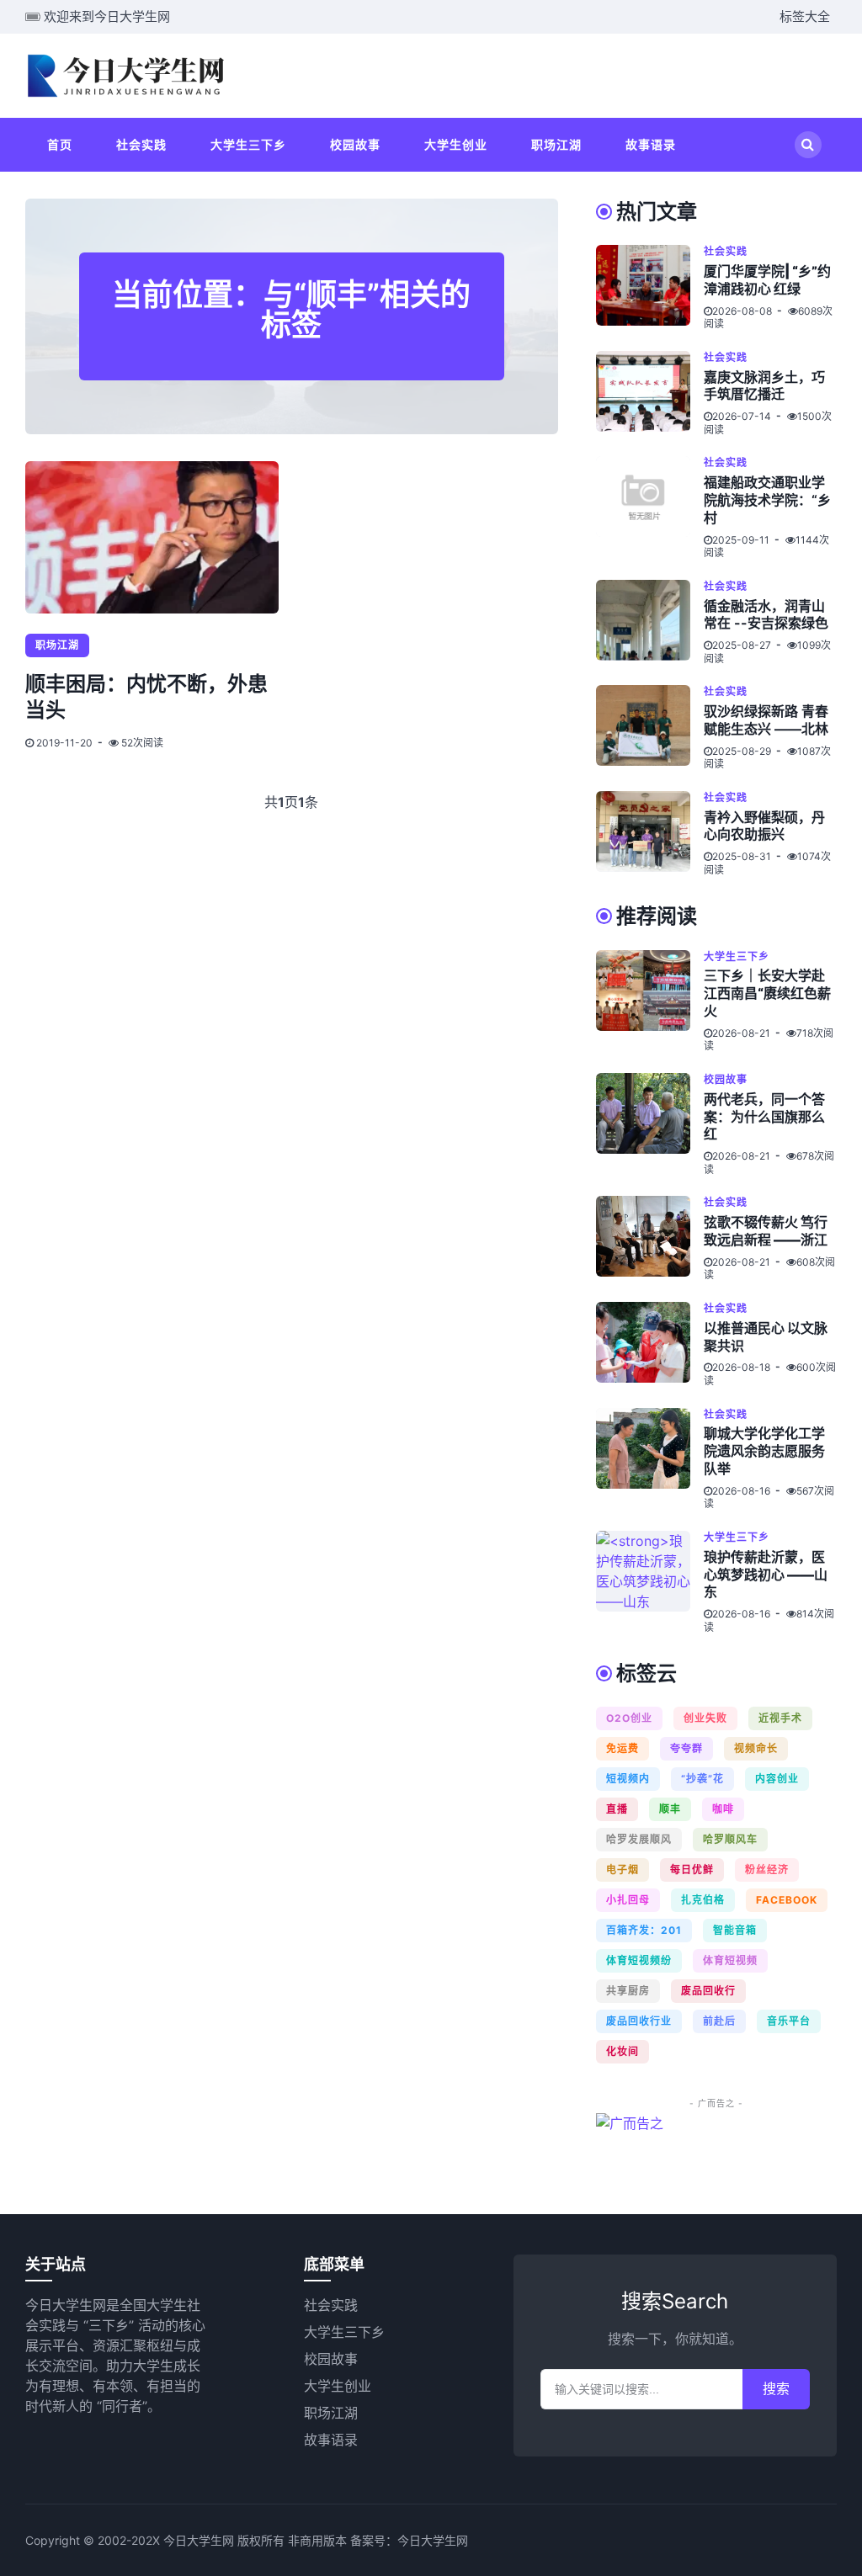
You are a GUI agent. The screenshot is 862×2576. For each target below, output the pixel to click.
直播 (617, 1809)
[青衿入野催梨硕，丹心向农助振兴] (650, 834)
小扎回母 (628, 1900)
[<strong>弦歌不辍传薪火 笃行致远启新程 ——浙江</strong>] (650, 1239)
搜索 (776, 2389)
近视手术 (780, 1718)
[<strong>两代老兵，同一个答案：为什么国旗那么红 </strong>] (650, 1124)
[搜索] (808, 145)
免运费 (623, 1748)
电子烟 (623, 1870)
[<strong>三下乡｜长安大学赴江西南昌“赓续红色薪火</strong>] (650, 1001)
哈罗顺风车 (730, 1839)
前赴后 (719, 2021)
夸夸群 (686, 1748)
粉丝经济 (767, 1870)
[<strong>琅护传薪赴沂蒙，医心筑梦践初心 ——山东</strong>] (650, 1582)
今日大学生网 (433, 2540)
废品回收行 (708, 1991)
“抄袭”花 (702, 1779)
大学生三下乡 (248, 144)
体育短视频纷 (639, 1960)
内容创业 (777, 1779)
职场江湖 (556, 144)
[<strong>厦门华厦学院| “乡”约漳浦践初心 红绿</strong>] (650, 288)
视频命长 (756, 1748)
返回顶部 (806, 2540)
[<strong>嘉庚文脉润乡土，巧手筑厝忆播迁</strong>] (650, 394)
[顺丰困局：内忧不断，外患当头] (152, 537)
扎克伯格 (703, 1900)
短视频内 (628, 1779)
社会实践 (141, 144)
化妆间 (623, 2051)
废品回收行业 (639, 2021)
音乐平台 (789, 2021)
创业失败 (705, 1718)
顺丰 (670, 1809)
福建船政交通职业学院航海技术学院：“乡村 (767, 500)
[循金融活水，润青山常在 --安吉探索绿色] (650, 623)
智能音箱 (735, 1930)
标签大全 (805, 16)
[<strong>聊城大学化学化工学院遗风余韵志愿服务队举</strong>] (650, 1459)
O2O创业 (629, 1718)
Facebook (787, 1900)
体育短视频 (730, 1960)
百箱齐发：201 (644, 1930)
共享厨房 (628, 1991)
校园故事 (355, 144)
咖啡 (723, 1809)
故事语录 (651, 144)
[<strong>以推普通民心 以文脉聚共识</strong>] (650, 1345)
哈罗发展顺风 (639, 1839)
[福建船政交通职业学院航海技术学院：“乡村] (650, 507)
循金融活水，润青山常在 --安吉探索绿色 (766, 615)
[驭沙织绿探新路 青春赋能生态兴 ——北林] (650, 728)
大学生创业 (456, 144)
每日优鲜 (692, 1870)
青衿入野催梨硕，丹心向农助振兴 (764, 826)
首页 (60, 144)
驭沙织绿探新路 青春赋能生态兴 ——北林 (766, 720)
